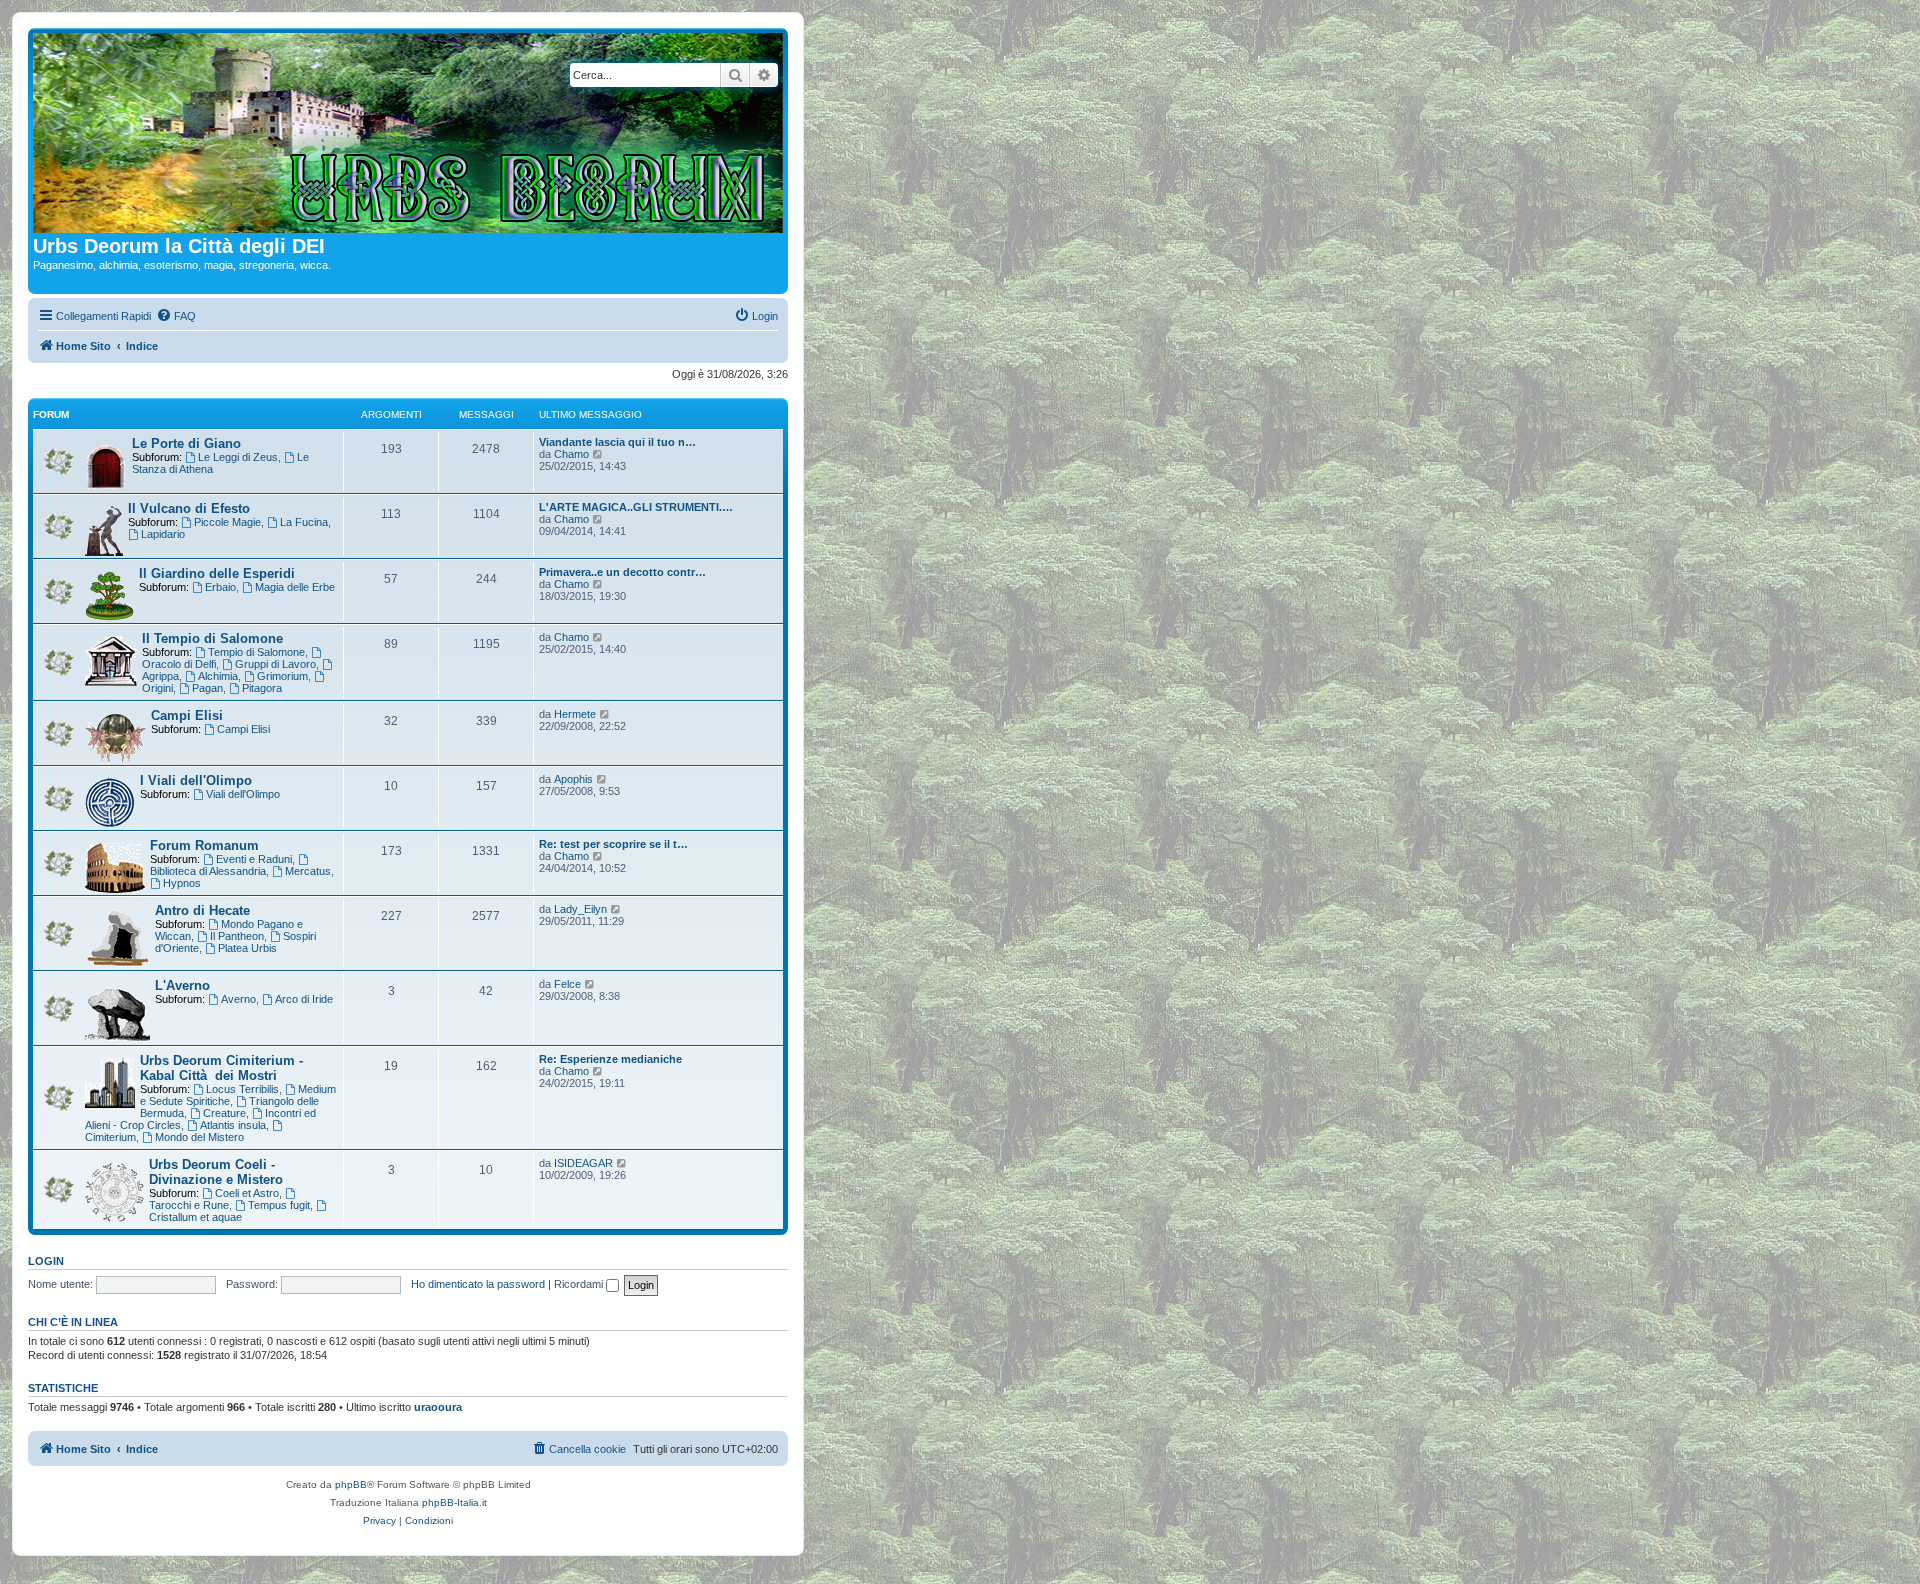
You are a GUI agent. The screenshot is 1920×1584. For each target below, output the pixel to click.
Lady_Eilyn (580, 909)
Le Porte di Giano (186, 443)
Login (46, 1261)
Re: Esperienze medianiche (610, 1059)
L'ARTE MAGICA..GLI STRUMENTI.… (636, 507)
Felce (567, 984)
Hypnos (182, 883)
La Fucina (304, 522)
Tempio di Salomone (256, 652)
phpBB (351, 1484)
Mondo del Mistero (199, 1137)
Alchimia (218, 676)
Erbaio (220, 587)
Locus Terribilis (242, 1089)
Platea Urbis (247, 948)
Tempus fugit (279, 1205)
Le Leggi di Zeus (238, 457)
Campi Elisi (187, 715)
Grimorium (282, 676)
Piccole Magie (227, 522)
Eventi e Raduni (254, 859)
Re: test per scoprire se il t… (613, 844)
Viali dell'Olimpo (243, 794)
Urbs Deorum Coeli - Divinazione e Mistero (216, 1172)
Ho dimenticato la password (478, 1284)
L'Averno (182, 985)
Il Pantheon (237, 936)
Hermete (575, 714)
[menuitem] (176, 316)
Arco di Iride (304, 999)
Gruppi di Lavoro (275, 664)
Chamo (571, 454)
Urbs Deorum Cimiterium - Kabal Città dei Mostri (221, 1068)
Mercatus (308, 871)
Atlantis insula (233, 1125)
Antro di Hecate (202, 910)
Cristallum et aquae (195, 1217)
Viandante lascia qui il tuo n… (617, 442)
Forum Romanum (204, 845)
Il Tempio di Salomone (212, 638)
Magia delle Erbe (295, 587)
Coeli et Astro (247, 1193)
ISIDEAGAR (583, 1163)
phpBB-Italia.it (454, 1502)
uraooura (438, 1407)
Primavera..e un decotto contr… (622, 572)
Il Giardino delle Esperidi (217, 573)
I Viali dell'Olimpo (196, 780)
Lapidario (163, 534)
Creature (224, 1113)
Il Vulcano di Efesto (189, 508)
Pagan (207, 688)
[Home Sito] (408, 134)
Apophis (573, 779)
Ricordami (580, 1284)
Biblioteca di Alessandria (208, 871)
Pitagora (262, 688)
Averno (238, 999)
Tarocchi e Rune (189, 1205)
